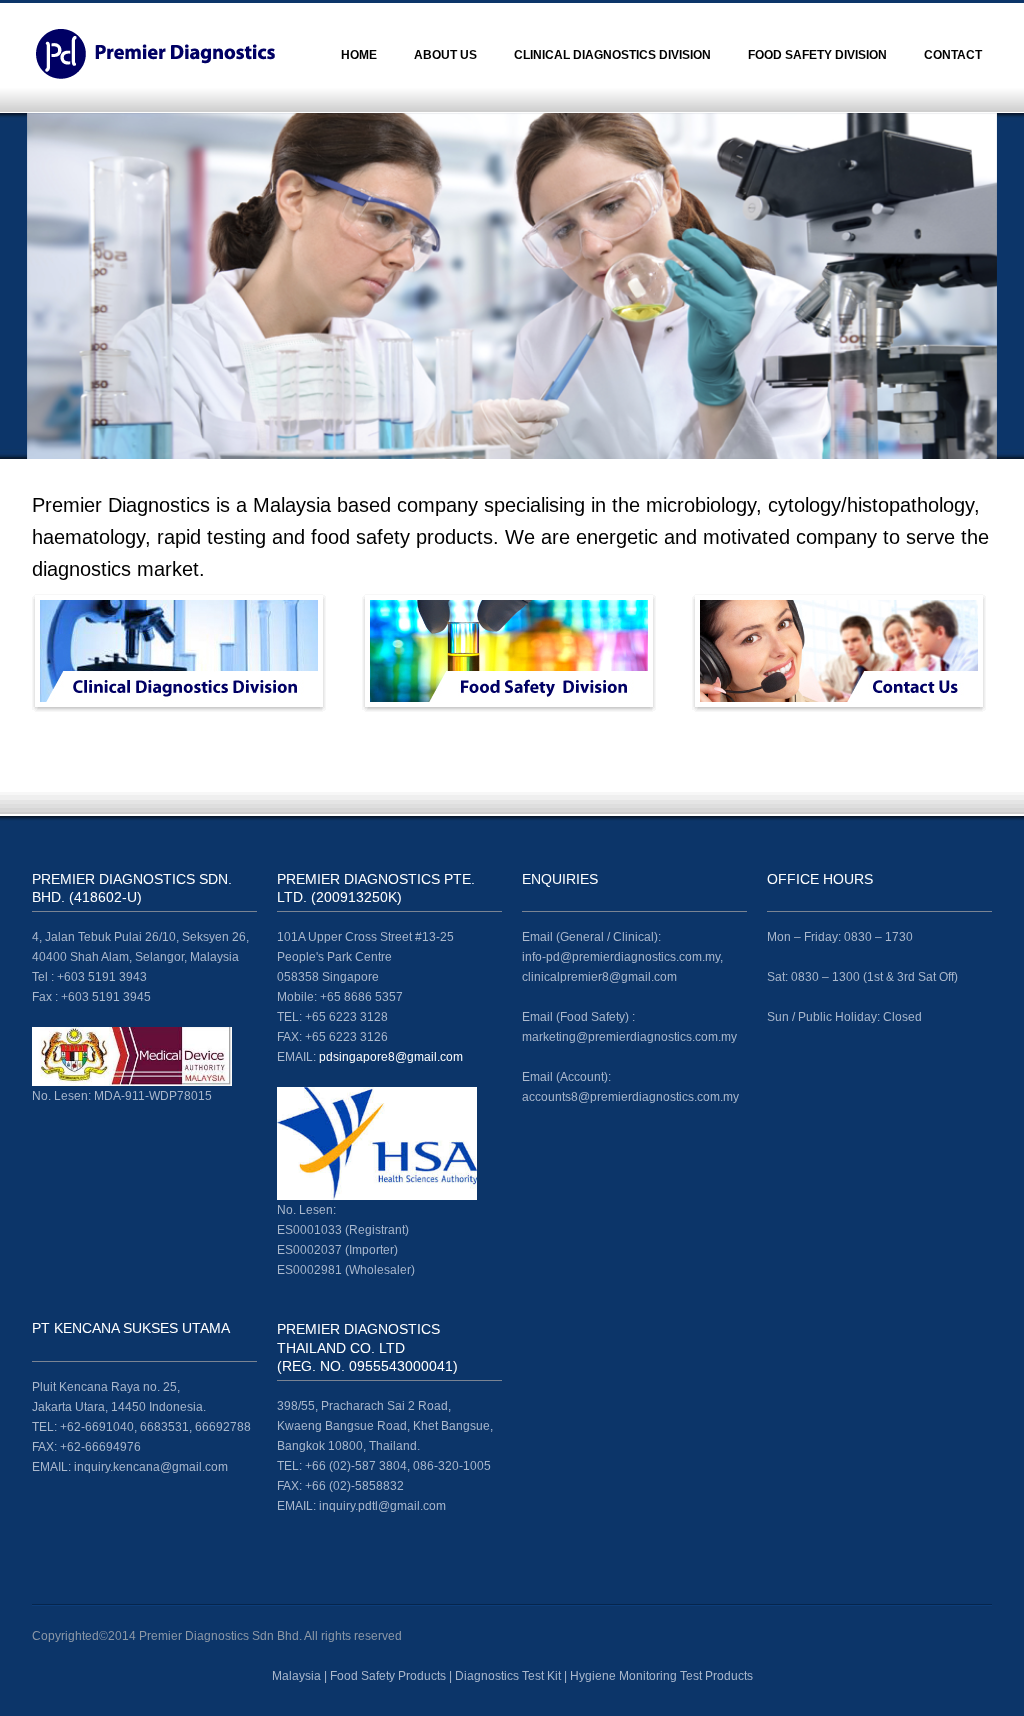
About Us (445, 55)
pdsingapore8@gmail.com (391, 1057)
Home (359, 55)
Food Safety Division (817, 55)
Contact (953, 55)
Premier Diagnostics (155, 53)
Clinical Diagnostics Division (612, 55)
